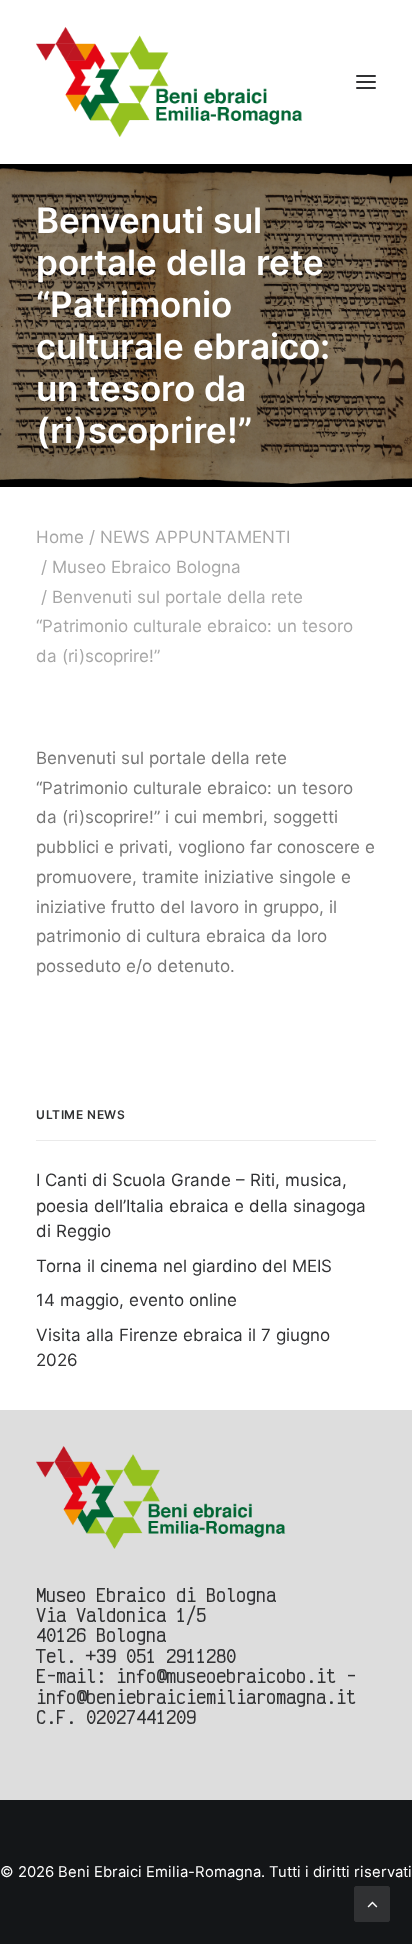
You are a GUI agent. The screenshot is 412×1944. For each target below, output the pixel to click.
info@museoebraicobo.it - (236, 1675)
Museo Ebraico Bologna (146, 567)
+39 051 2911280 (161, 1655)
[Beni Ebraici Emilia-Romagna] (169, 82)
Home (60, 537)
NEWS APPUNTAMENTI (195, 537)
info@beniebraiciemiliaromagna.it (196, 1696)
